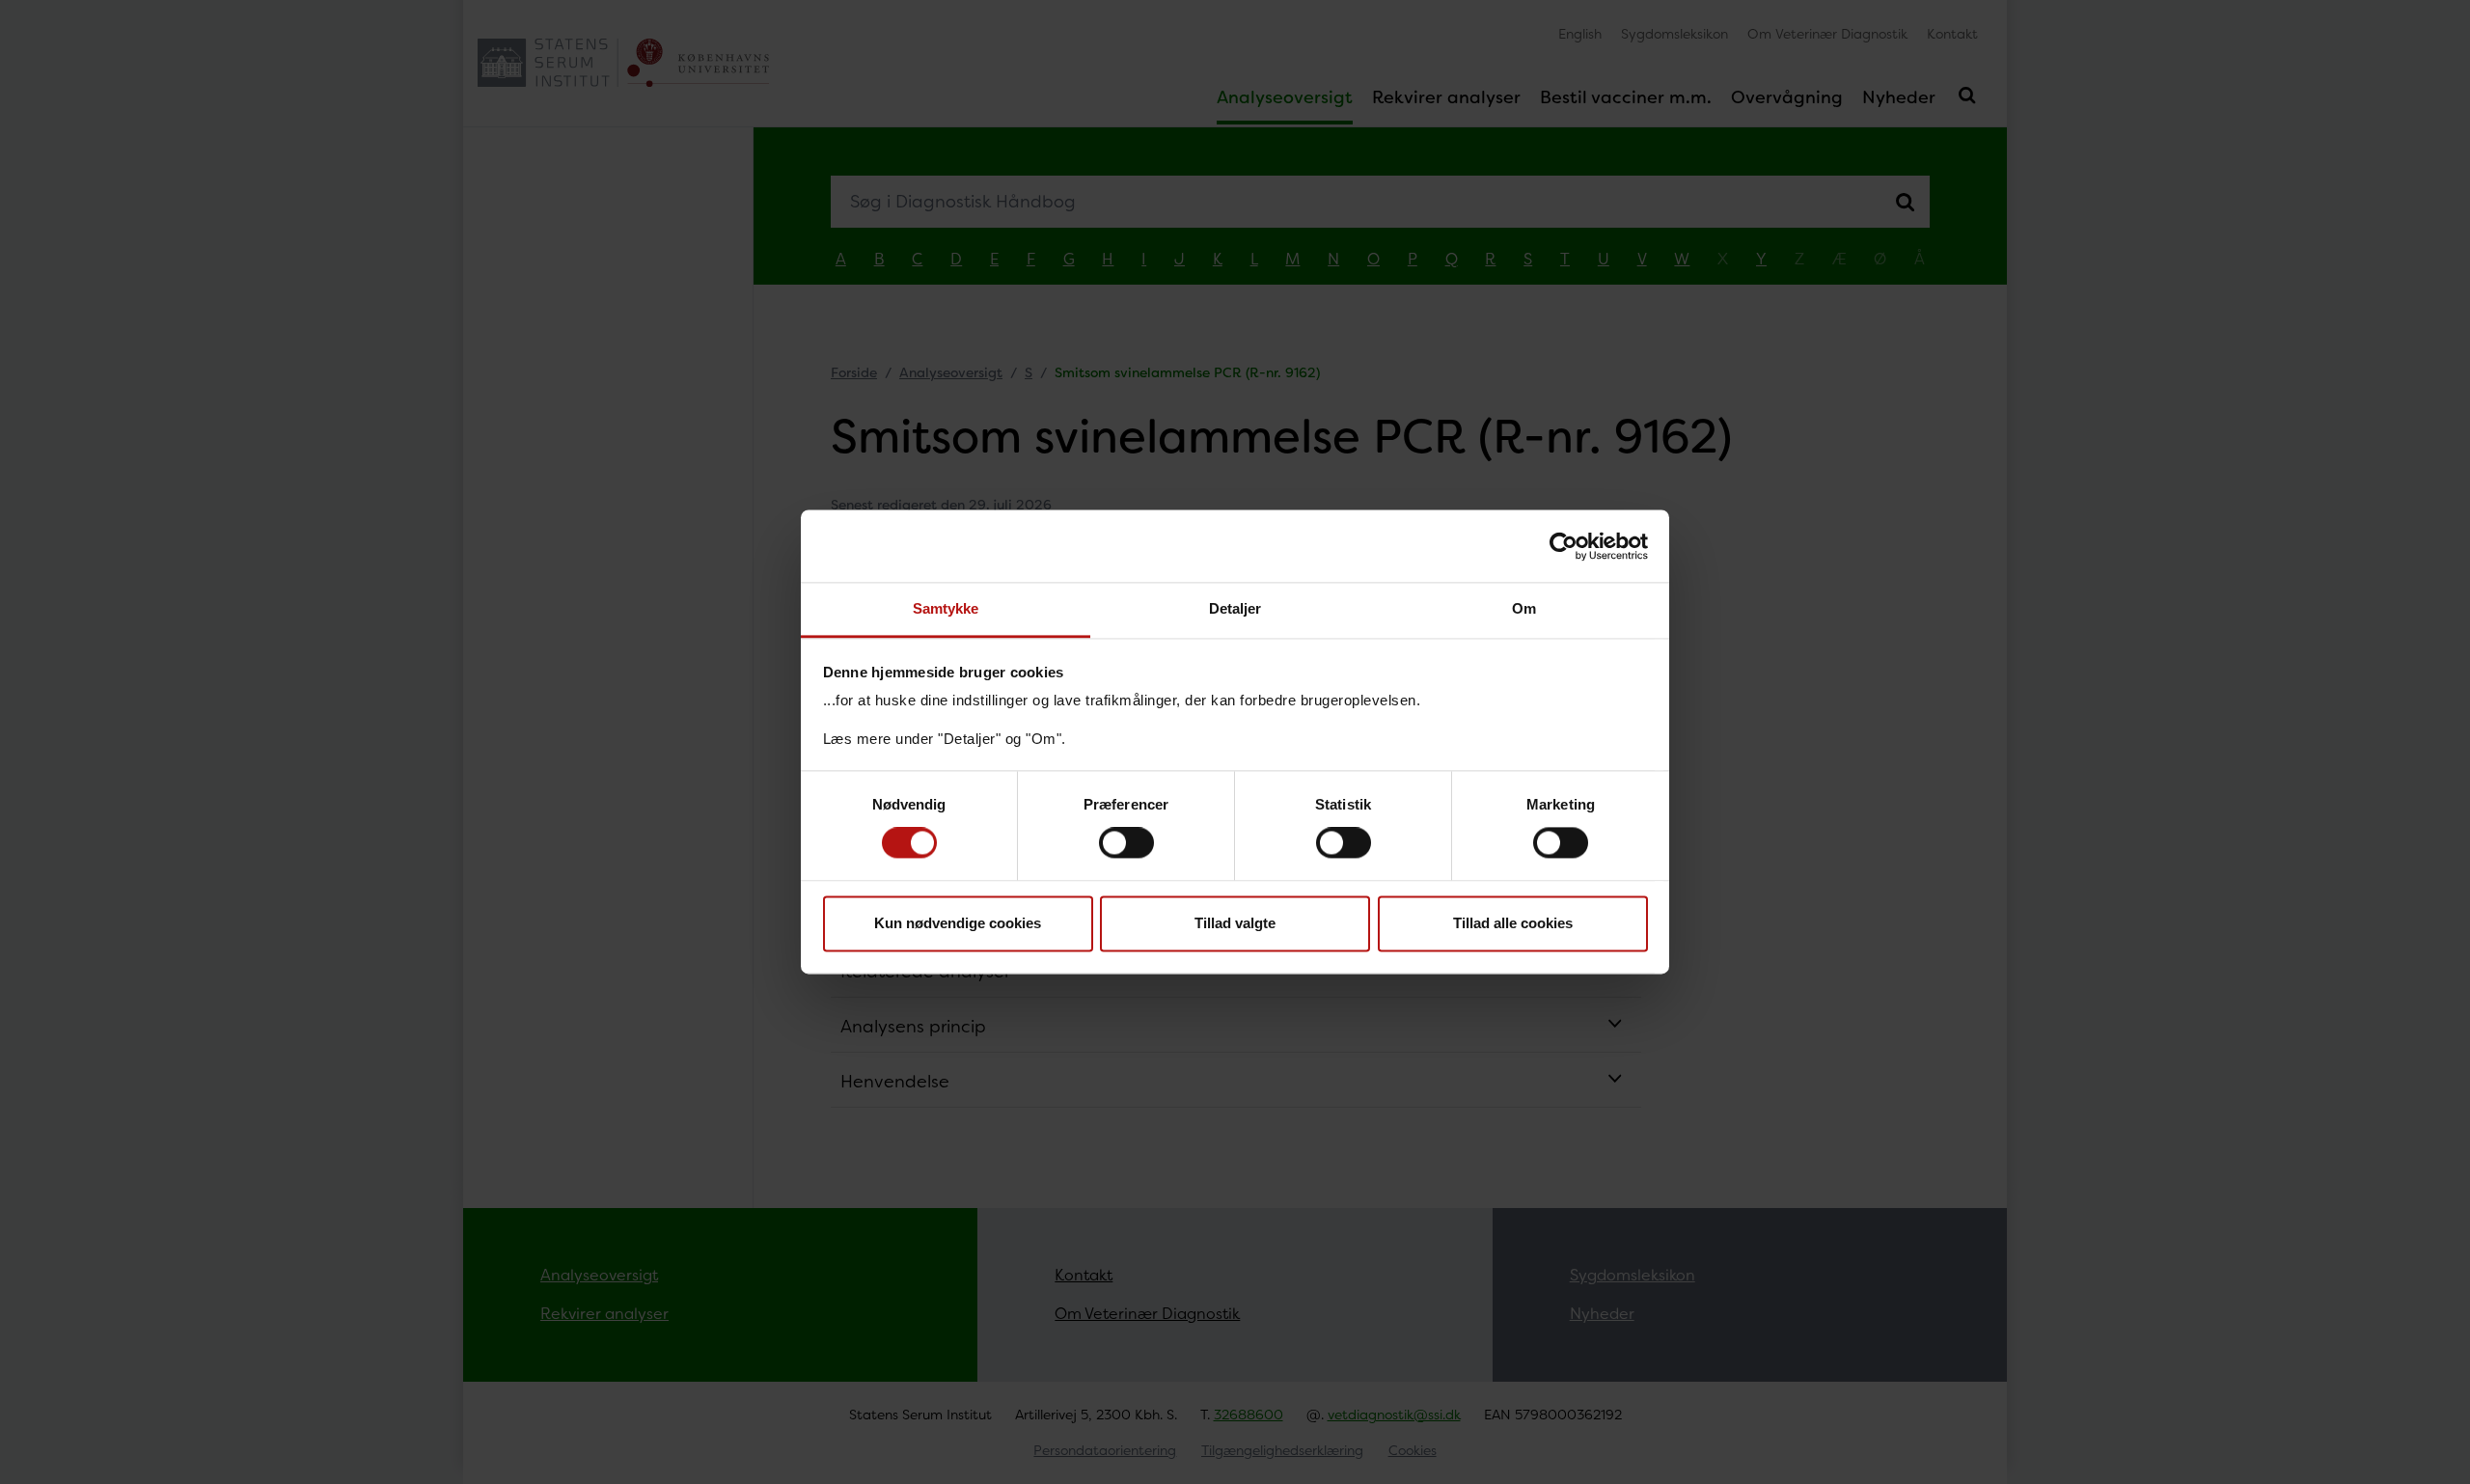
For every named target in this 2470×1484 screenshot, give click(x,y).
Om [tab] (1524, 608)
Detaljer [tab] (1235, 608)
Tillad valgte (1235, 923)
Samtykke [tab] (946, 608)
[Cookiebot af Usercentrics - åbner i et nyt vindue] (1564, 546)
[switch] (1126, 843)
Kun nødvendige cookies (958, 923)
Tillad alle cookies (1513, 923)
